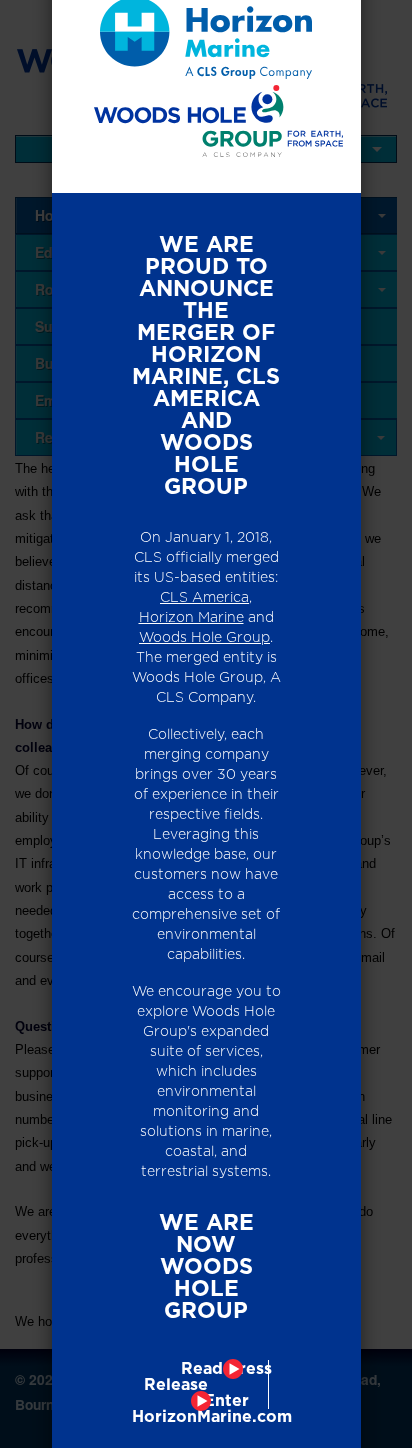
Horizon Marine (191, 617)
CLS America (204, 597)
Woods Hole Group (204, 637)
